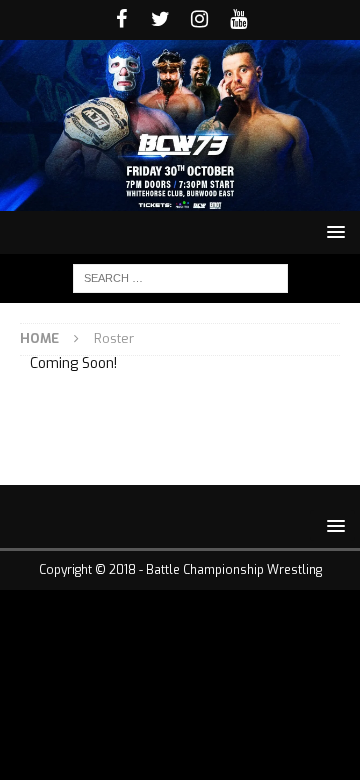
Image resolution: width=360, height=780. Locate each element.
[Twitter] (160, 20)
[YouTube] (238, 20)
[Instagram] (199, 20)
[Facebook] (121, 20)
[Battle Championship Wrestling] (180, 198)
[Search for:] (180, 277)
